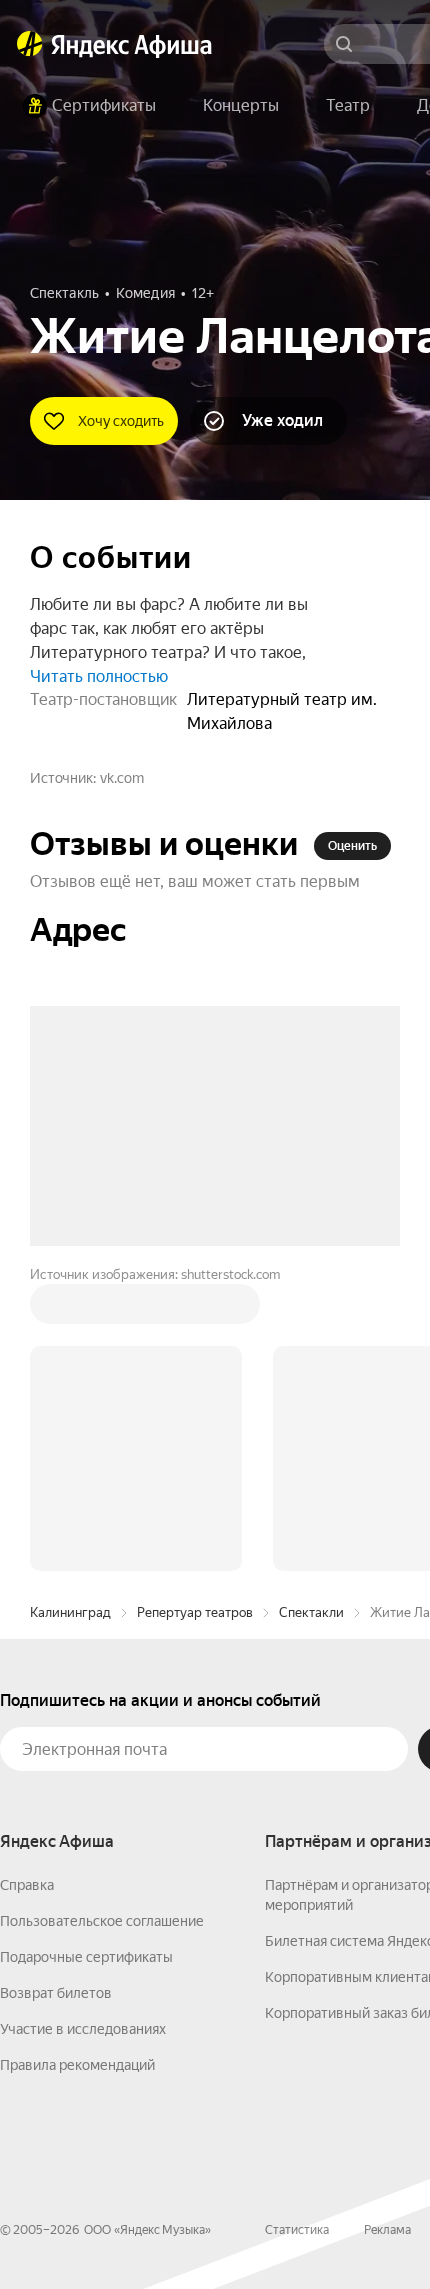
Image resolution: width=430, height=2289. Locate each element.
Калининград (70, 1309)
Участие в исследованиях (83, 1726)
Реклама (387, 1927)
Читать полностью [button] (99, 676)
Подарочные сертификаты (86, 1654)
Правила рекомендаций (77, 1762)
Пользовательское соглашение (102, 1618)
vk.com (122, 778)
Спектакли (311, 1309)
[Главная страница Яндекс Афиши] (30, 44)
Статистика (297, 1927)
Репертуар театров (195, 1309)
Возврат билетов (56, 1690)
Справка (27, 1582)
